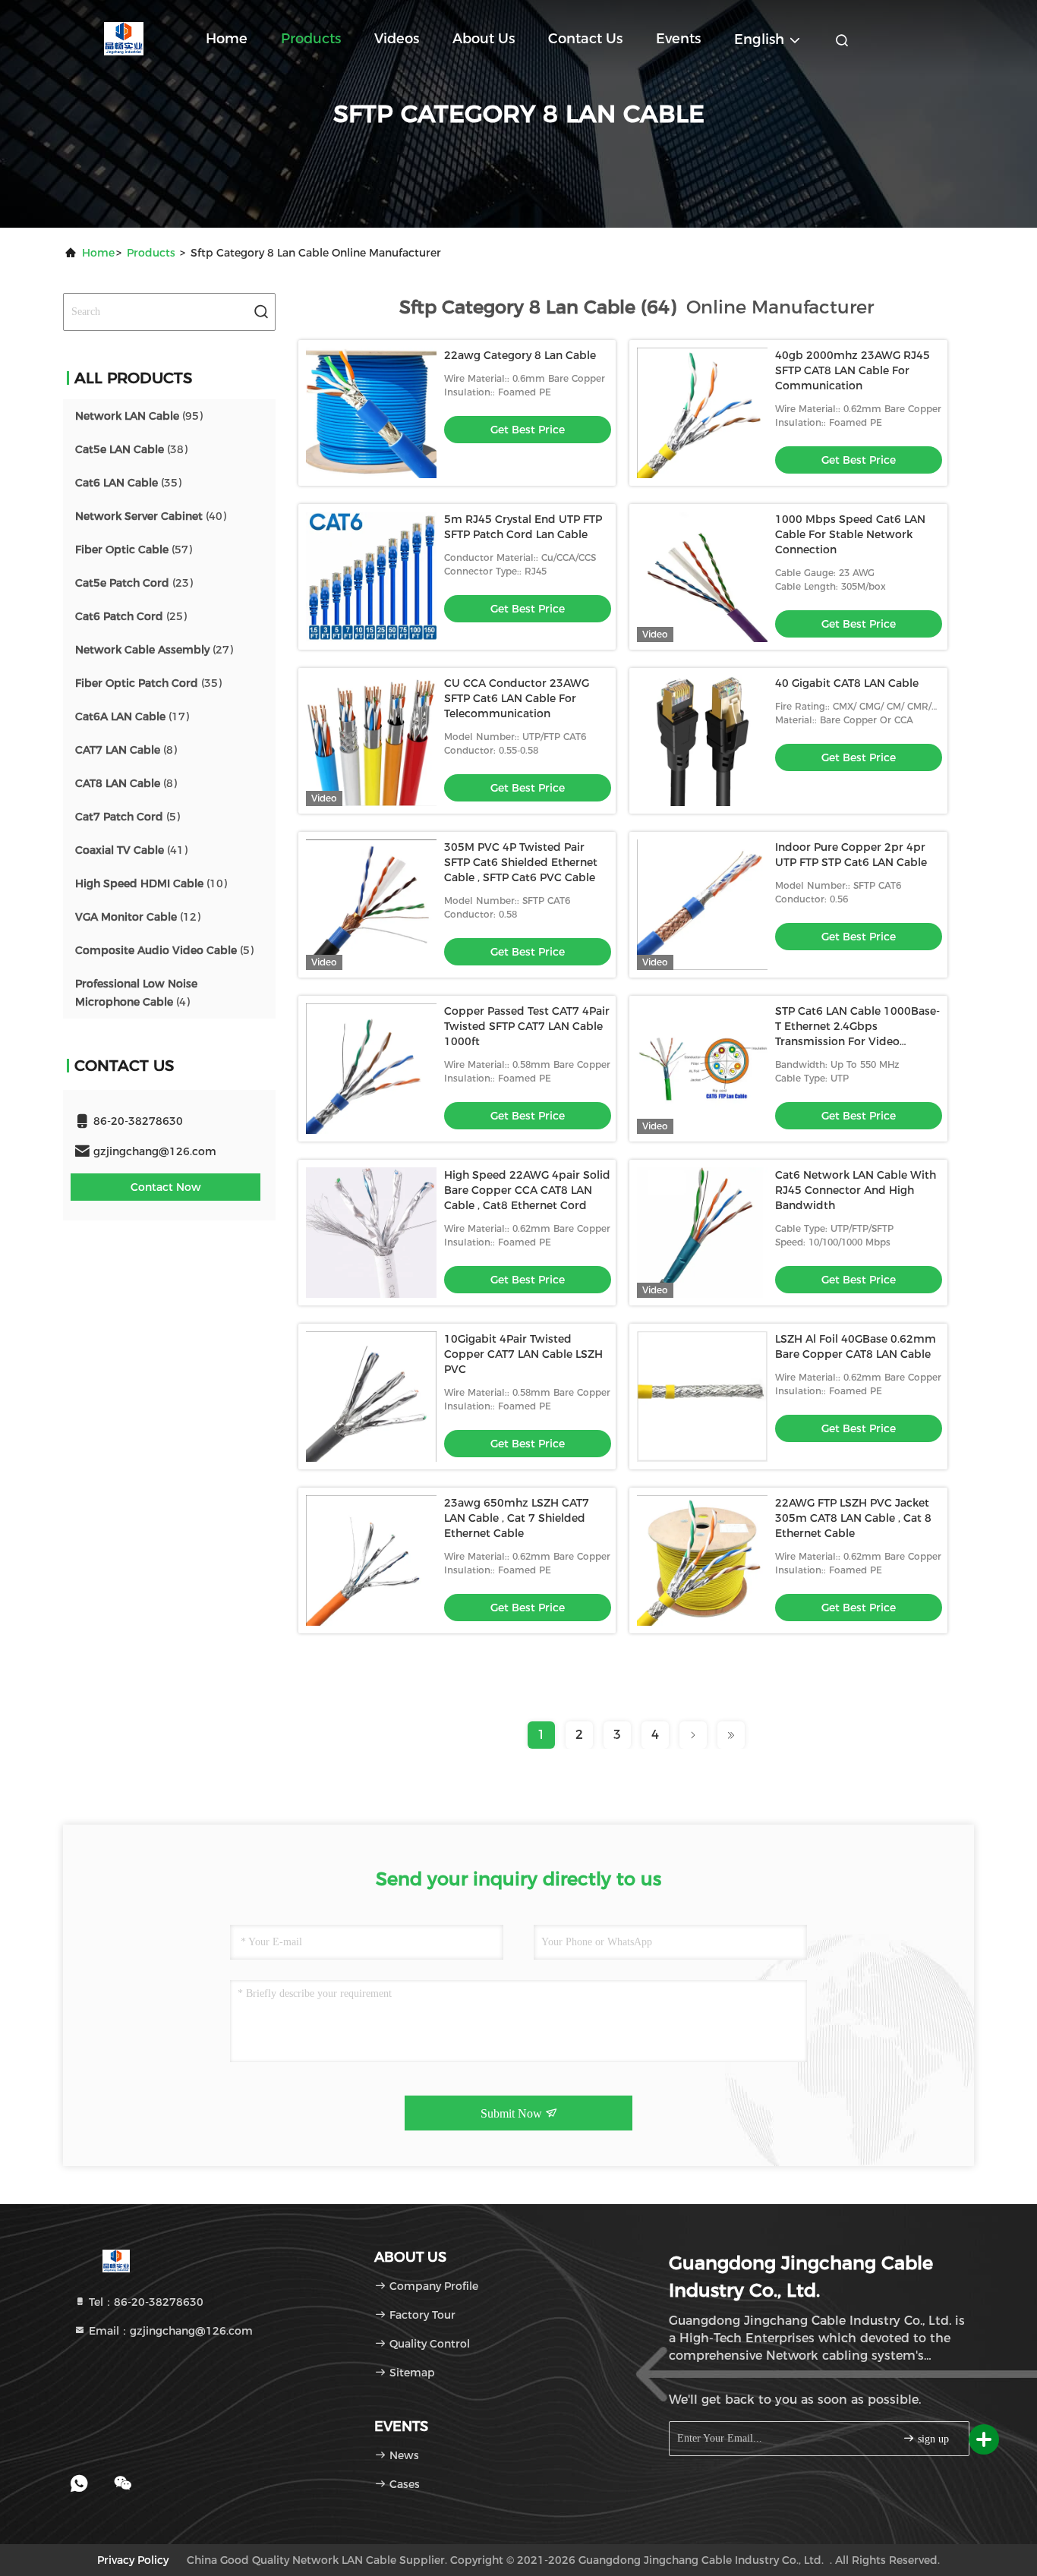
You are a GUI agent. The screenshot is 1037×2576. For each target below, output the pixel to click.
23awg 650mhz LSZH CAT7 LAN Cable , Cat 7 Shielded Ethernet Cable (517, 1518)
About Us (484, 39)
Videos (397, 39)
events (678, 39)
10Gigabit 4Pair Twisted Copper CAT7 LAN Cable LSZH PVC (523, 1354)
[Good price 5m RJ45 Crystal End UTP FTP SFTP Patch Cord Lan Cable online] (371, 577)
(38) (131, 449)
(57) (134, 550)
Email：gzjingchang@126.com (169, 2331)
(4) (136, 993)
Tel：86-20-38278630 (145, 2302)
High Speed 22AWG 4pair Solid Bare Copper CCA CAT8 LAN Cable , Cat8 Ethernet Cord (527, 1190)
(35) (128, 483)
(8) (126, 750)
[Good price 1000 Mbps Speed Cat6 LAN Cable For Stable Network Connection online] (702, 577)
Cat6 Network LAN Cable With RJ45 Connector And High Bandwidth (856, 1190)
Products (311, 39)
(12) (138, 917)
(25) (131, 616)
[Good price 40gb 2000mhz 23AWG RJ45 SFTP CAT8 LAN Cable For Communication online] (702, 413)
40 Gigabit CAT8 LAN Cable (847, 683)
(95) (139, 416)
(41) (131, 850)
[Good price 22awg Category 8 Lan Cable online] (371, 413)
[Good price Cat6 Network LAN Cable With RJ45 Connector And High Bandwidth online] (702, 1233)
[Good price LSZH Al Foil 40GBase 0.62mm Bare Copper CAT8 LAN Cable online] (702, 1397)
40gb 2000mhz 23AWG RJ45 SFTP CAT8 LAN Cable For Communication (853, 370)
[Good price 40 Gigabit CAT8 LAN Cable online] (702, 741)
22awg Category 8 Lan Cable (520, 355)
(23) (134, 583)
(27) (154, 650)
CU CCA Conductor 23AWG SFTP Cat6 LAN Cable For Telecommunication (517, 698)
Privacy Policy (133, 2560)
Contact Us (585, 39)
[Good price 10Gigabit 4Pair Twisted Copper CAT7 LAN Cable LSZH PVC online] (371, 1397)
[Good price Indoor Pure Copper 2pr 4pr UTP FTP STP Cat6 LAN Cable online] (702, 905)
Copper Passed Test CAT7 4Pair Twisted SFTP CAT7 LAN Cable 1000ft (527, 1026)
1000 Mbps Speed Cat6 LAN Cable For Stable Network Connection (850, 534)
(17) (132, 716)
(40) (151, 516)
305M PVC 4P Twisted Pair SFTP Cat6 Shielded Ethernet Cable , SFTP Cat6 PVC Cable (521, 862)
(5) (128, 817)
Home (227, 39)
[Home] (124, 38)
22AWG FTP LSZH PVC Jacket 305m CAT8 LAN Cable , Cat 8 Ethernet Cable (853, 1518)
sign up (932, 2439)
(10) (151, 883)
